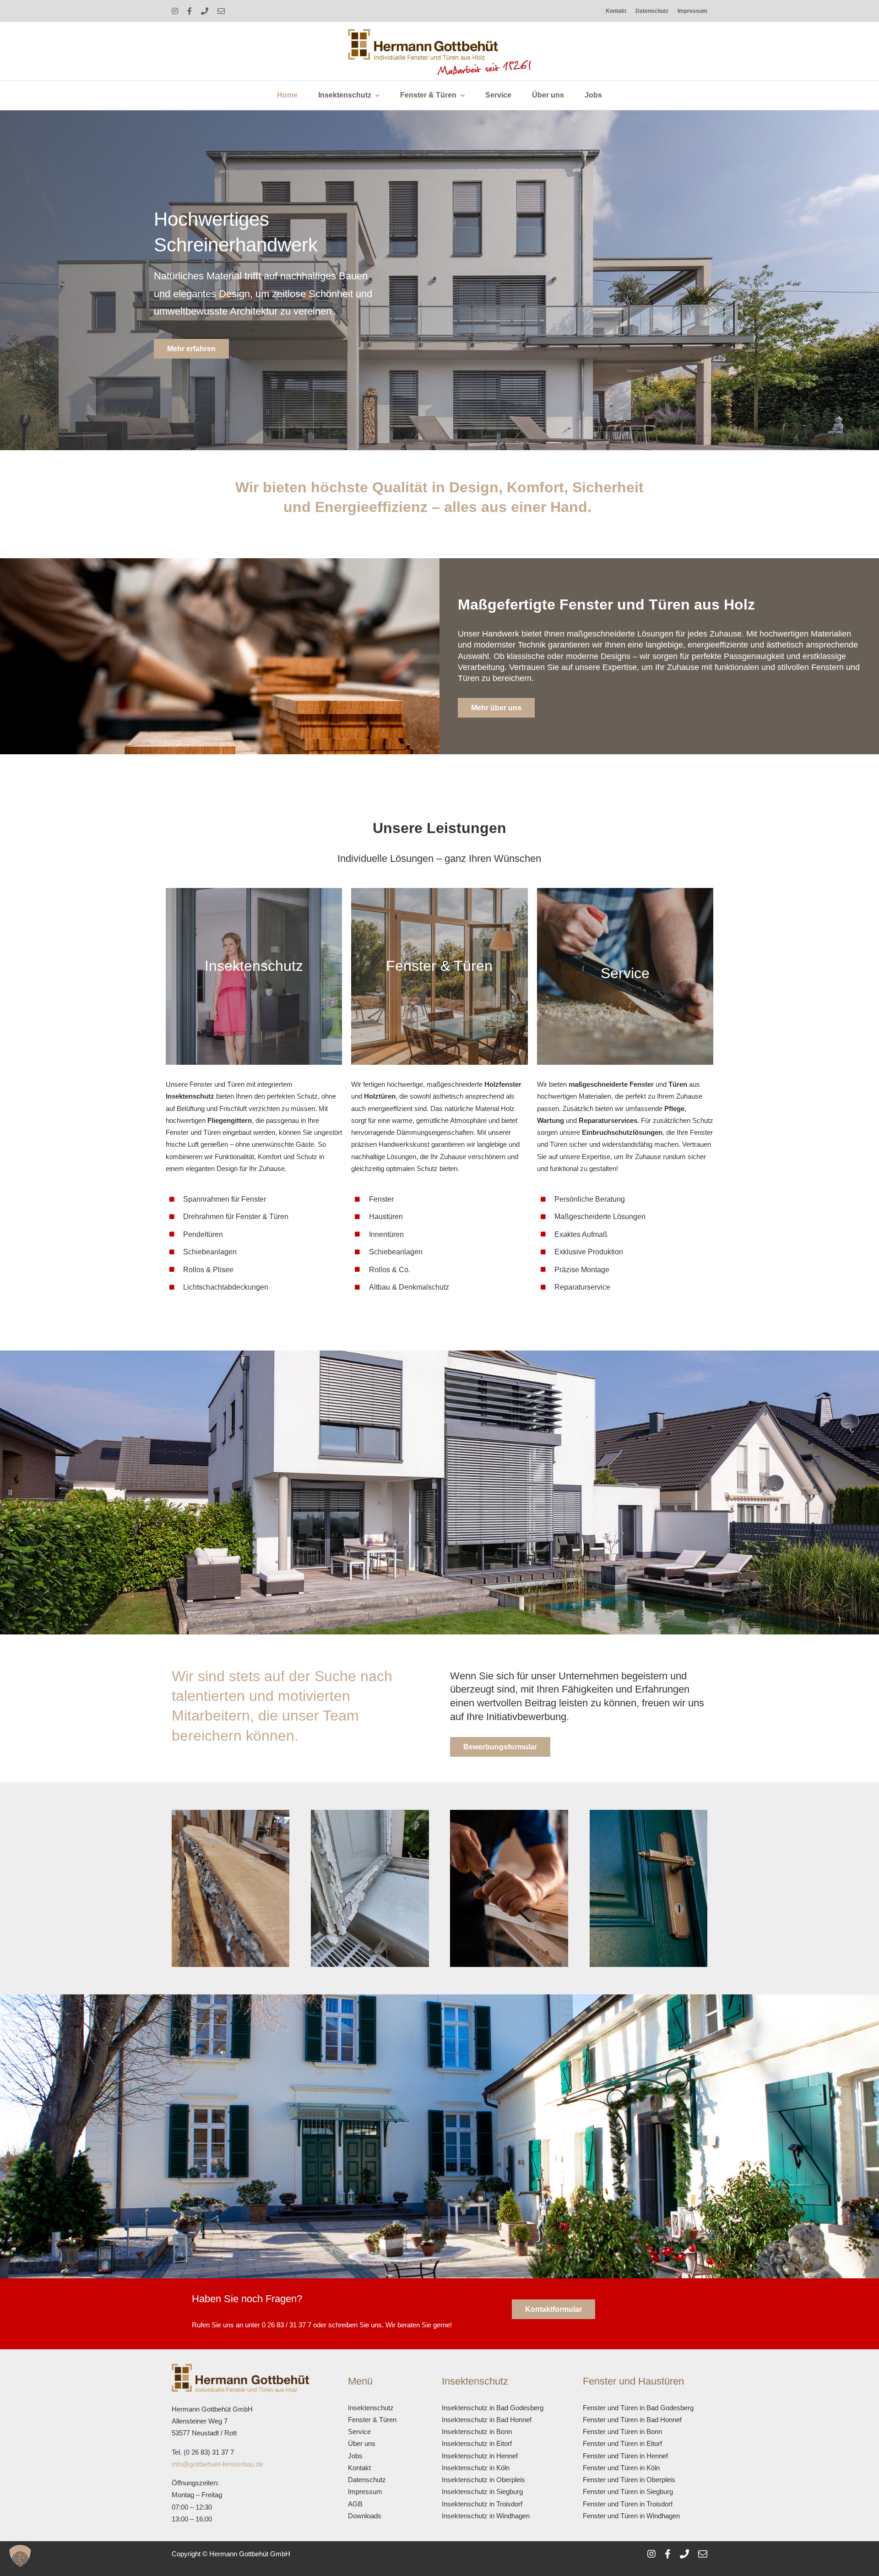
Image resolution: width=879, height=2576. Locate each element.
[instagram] (175, 11)
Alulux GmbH (275, 1309)
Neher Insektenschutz (233, 1309)
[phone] (205, 11)
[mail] (221, 11)
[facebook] (190, 11)
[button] (20, 2556)
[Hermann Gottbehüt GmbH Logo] (439, 32)
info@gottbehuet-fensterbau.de (217, 2464)
